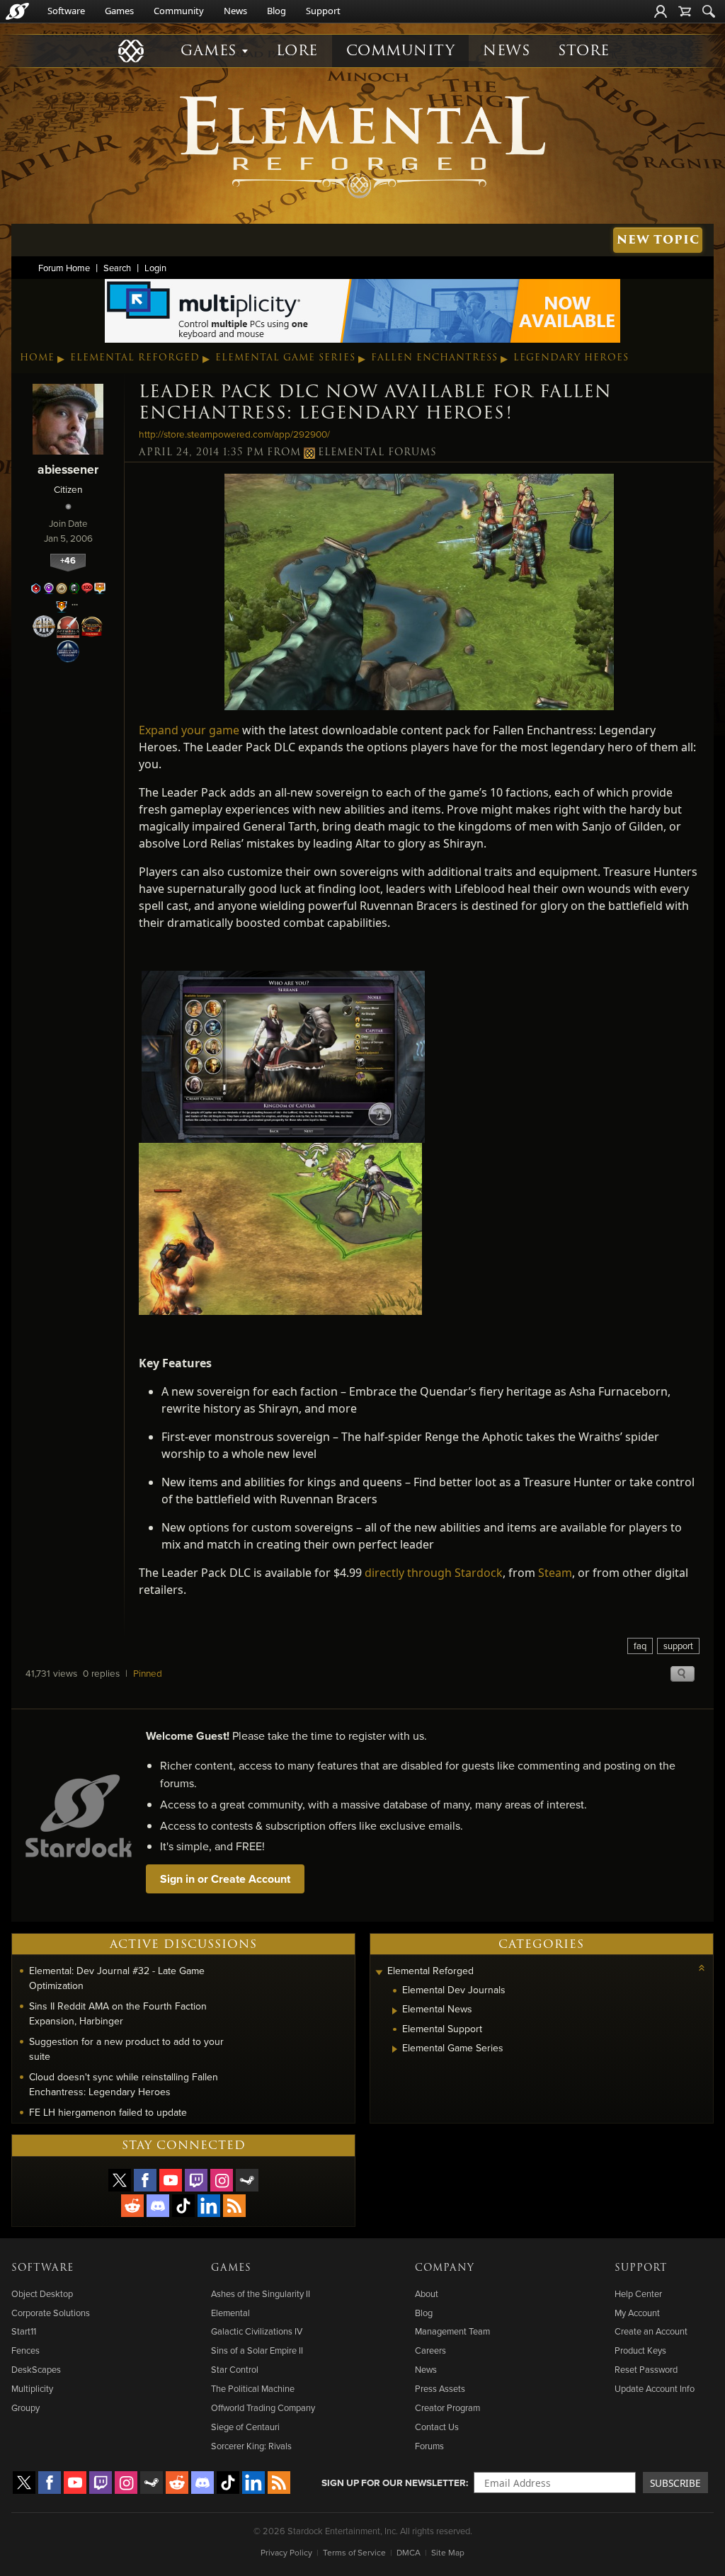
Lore (297, 51)
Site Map (448, 2552)
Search (117, 268)
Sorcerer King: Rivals (251, 2446)
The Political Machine (253, 2388)
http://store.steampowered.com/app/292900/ (234, 434)
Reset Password (646, 2369)
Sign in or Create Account (225, 1879)
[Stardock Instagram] (222, 2180)
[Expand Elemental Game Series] (395, 2049)
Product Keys (640, 2350)
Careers (430, 2350)
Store (584, 51)
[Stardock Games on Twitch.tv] (196, 2180)
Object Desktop (42, 2293)
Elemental (230, 2313)
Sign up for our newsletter (394, 2483)
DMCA (409, 2552)
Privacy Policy (286, 2552)
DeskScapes (36, 2369)
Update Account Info (655, 2388)
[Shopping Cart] (685, 11)
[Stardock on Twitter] (120, 2180)
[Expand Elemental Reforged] (379, 1972)
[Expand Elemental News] (395, 2011)
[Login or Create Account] (661, 11)
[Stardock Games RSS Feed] (234, 2206)
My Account (637, 2313)
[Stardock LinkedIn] (209, 2206)
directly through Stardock (434, 1573)
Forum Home (64, 268)
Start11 (24, 2331)
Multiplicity (32, 2388)
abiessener (68, 469)
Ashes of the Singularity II (261, 2293)
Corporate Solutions (51, 2313)
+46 (68, 560)
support (678, 1646)
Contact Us (437, 2427)
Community (179, 11)
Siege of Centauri (245, 2427)
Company (445, 2268)
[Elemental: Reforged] (362, 145)
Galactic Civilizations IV (257, 2331)
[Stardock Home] (17, 11)
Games (119, 11)
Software (66, 11)
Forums (429, 2446)
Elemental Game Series (285, 358)
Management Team (452, 2331)
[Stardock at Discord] (158, 2206)
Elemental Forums (377, 452)
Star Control (235, 2369)
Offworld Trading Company (263, 2407)
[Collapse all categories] (702, 1968)
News (235, 11)
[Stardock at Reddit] (132, 2206)
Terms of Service (354, 2552)
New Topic (658, 240)
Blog (276, 11)
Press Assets (440, 2388)
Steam (555, 1573)
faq (640, 1646)
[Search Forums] (709, 11)
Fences (25, 2350)
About (427, 2293)
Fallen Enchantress (434, 358)
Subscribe (675, 2483)
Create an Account (651, 2331)
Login (155, 268)
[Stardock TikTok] (183, 2206)
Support (323, 11)
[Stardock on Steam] (247, 2180)
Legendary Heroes (571, 358)
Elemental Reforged (135, 358)
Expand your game (189, 730)
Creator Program (447, 2407)
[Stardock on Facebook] (145, 2180)
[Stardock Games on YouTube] (171, 2180)
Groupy (25, 2407)
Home (37, 358)
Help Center (638, 2293)
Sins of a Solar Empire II (257, 2350)
